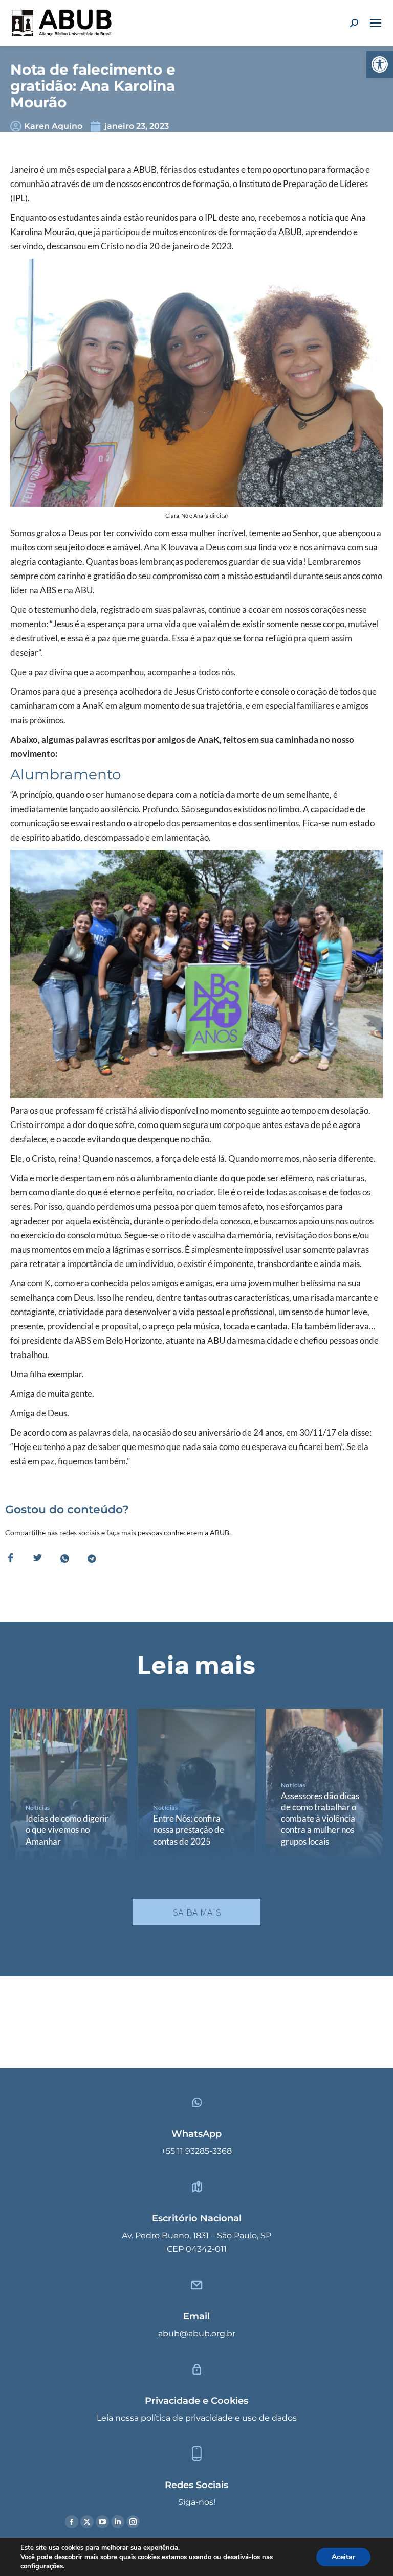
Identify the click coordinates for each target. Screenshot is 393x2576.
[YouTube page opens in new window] (102, 2522)
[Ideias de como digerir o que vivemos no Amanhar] (69, 1785)
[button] (380, 64)
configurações (42, 2566)
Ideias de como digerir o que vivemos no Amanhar (67, 1830)
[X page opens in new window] (87, 2522)
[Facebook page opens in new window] (72, 2522)
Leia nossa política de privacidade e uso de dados (197, 2418)
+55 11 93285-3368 (196, 2151)
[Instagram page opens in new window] (133, 2522)
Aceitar (343, 2557)
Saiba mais (197, 1912)
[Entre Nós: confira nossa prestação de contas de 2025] (196, 1785)
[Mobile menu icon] (376, 23)
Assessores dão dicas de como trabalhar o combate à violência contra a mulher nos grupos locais (320, 1818)
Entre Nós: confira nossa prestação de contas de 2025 (189, 1830)
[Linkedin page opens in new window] (118, 2522)
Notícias (38, 1808)
